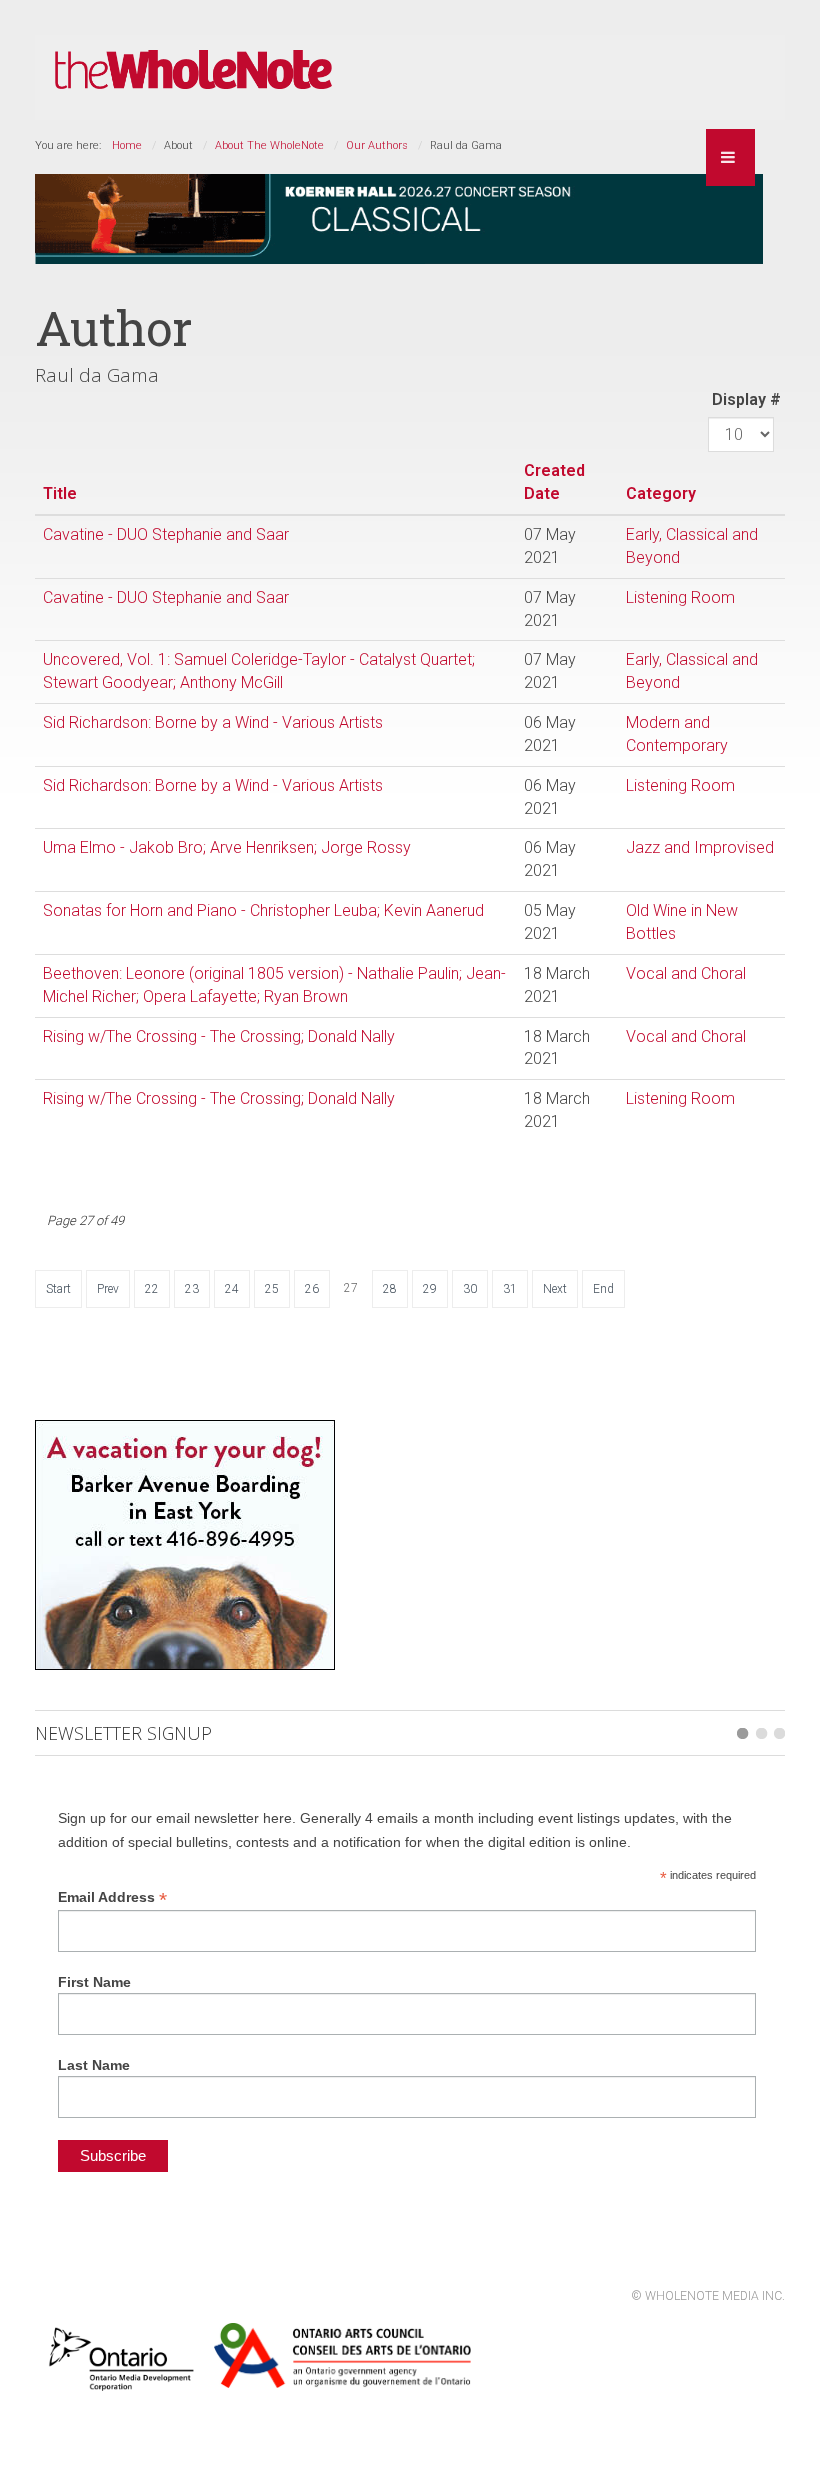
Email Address (112, 1897)
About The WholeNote (269, 145)
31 (510, 1289)
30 (470, 1289)
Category (661, 493)
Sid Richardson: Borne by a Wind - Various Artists (213, 722)
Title (60, 493)
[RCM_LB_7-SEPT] (399, 217)
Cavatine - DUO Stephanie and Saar (166, 534)
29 (430, 1289)
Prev (108, 1289)
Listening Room (680, 597)
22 (152, 1289)
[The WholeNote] (193, 70)
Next (555, 1289)
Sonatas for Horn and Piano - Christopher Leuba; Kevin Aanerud (263, 910)
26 (312, 1289)
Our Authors (377, 145)
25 (272, 1289)
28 (390, 1289)
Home (127, 145)
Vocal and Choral (686, 973)
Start (58, 1289)
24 (232, 1289)
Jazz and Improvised (700, 847)
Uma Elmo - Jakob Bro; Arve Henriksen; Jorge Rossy (227, 847)
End (603, 1289)
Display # (746, 399)
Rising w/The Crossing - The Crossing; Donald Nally (219, 1036)
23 (192, 1289)
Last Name (94, 2065)
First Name (94, 1982)
